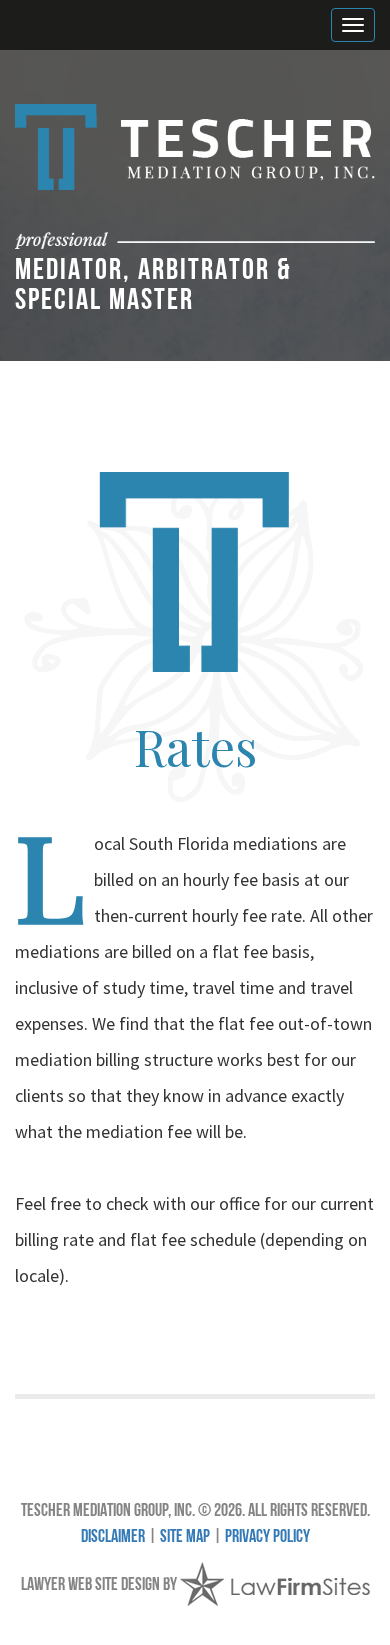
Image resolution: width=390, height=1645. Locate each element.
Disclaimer (113, 1538)
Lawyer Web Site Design (90, 1586)
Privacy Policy (267, 1538)
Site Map (185, 1538)
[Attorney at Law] (195, 147)
